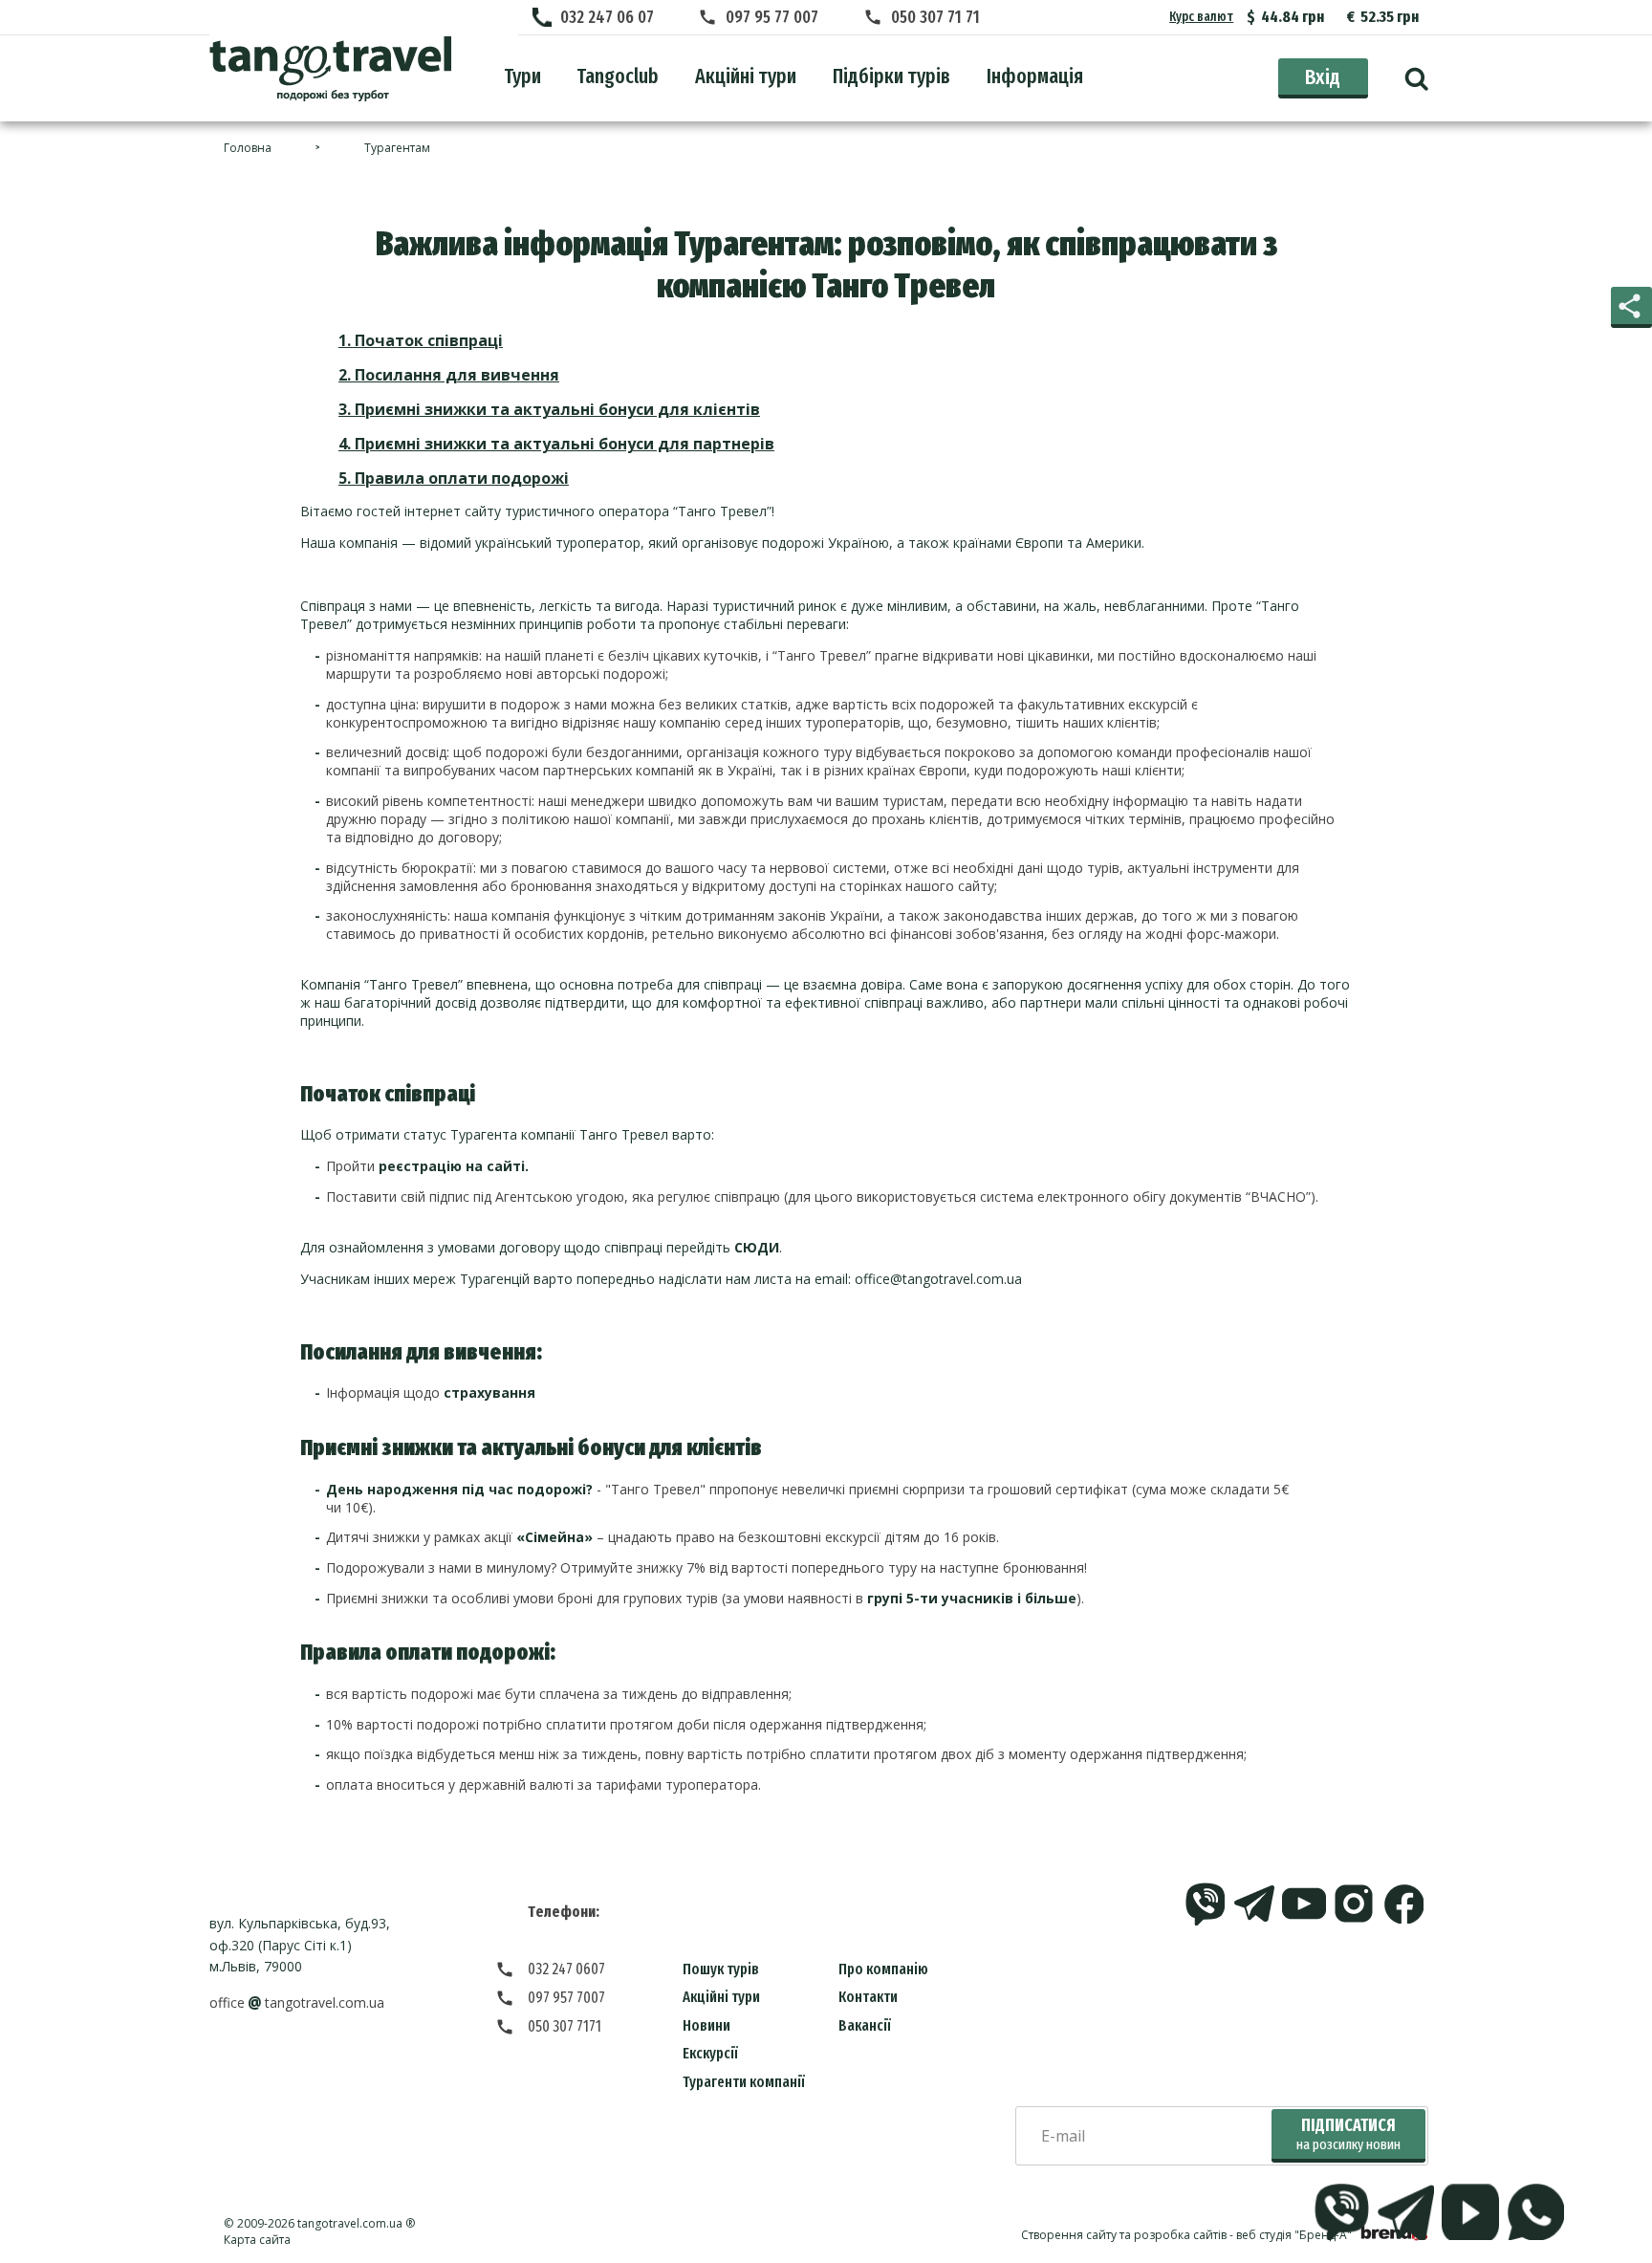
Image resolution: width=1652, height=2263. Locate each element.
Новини (706, 2025)
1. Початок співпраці (421, 340)
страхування (489, 1393)
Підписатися (1348, 2134)
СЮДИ (757, 1247)
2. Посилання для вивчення (449, 375)
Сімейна (554, 1537)
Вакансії (865, 2025)
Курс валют (1201, 17)
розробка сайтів (1180, 2235)
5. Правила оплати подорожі (454, 478)
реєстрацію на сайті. (454, 1166)
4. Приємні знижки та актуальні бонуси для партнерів (556, 444)
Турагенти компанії (744, 2082)
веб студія (1264, 2235)
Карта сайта (257, 2240)
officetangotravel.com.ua (297, 2002)
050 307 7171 (565, 2026)
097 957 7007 (566, 1998)
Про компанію (883, 1969)
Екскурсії (710, 2053)
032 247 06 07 (607, 17)
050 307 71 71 (935, 17)
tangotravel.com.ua (350, 2223)
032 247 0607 (566, 1969)
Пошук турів (721, 1969)
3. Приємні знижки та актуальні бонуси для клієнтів (549, 409)
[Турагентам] (330, 69)
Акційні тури (721, 1997)
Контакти (868, 1997)
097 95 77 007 (772, 17)
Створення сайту (1069, 2235)
